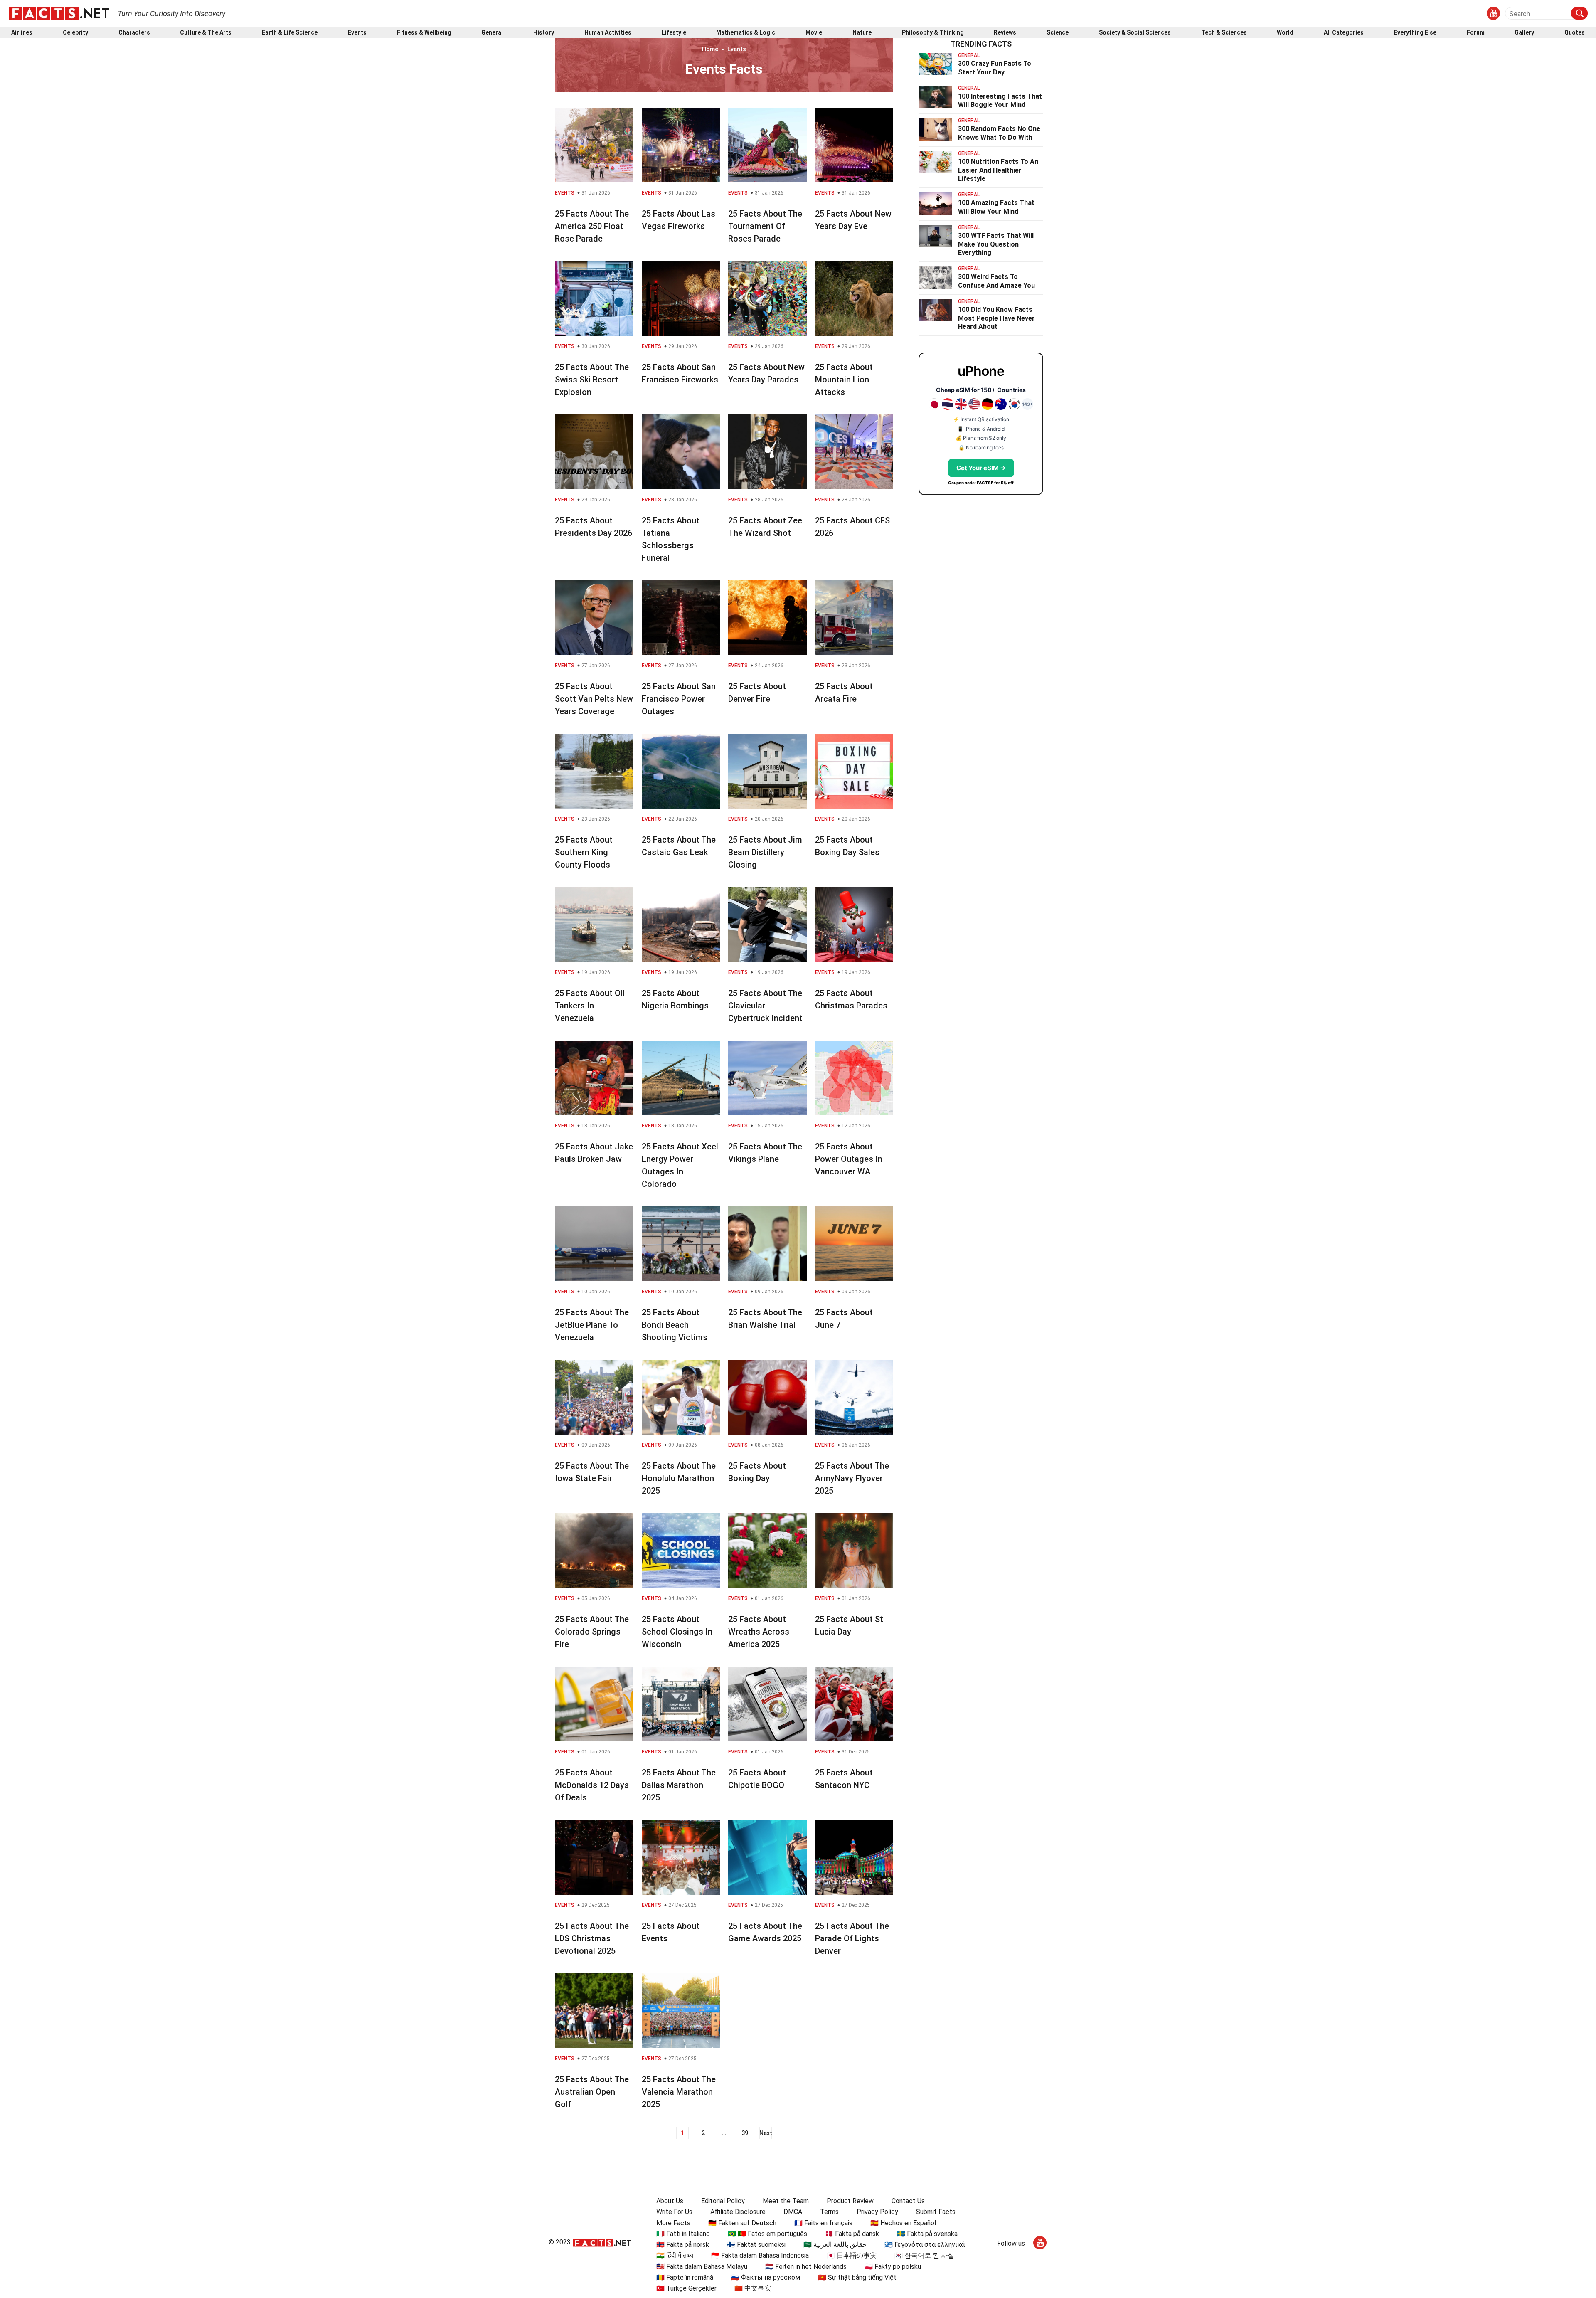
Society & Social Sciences (1135, 33)
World (1285, 33)
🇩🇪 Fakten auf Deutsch (742, 2223)
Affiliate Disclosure (738, 2212)
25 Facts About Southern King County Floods (584, 852)
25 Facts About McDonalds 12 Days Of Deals (592, 1785)
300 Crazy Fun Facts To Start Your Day (995, 68)
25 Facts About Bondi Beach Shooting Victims (675, 1325)
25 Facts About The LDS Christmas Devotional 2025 (592, 1938)
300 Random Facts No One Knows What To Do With (999, 133)
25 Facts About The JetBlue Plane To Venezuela (592, 1325)
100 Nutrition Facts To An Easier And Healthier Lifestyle (998, 170)
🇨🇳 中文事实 (753, 2288)
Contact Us (908, 2201)
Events (357, 33)
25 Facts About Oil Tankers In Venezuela (590, 1006)
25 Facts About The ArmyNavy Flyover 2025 (852, 1478)
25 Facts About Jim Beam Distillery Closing (765, 852)
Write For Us (674, 2212)
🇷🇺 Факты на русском (766, 2277)
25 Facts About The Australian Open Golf (592, 2092)
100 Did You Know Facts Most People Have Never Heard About (996, 318)
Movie (814, 33)
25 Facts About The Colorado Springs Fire (592, 1632)
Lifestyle (674, 33)
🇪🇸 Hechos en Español (903, 2223)
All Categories (1344, 33)
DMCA (793, 2212)
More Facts (673, 2223)
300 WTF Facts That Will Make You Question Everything (996, 244)
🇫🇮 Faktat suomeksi (756, 2245)
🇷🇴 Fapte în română (685, 2277)
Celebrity (75, 33)
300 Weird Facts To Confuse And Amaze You (996, 281)
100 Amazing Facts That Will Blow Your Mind (996, 207)
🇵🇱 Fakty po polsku (893, 2267)
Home (710, 49)
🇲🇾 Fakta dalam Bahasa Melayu (702, 2267)
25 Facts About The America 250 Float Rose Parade (592, 226)
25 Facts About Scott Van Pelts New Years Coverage (594, 699)
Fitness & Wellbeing (424, 33)
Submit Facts (936, 2212)
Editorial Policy (723, 2201)
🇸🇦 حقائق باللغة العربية (835, 2245)
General (492, 33)
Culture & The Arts (206, 33)
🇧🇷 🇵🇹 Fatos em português (767, 2234)
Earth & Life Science (290, 33)
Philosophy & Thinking (933, 33)
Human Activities (608, 33)
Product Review (850, 2201)
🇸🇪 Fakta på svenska (927, 2234)
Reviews (1005, 33)
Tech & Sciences (1224, 33)
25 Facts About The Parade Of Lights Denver (852, 1938)
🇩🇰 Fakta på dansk (852, 2234)
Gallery (1524, 33)
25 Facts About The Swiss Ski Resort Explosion (592, 380)
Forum (1476, 33)
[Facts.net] (59, 13)
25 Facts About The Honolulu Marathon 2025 (679, 1478)
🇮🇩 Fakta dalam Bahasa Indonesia (760, 2255)
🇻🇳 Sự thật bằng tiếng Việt (857, 2277)
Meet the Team (786, 2201)
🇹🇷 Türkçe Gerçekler (686, 2288)
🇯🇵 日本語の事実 (852, 2255)
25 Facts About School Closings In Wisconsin (677, 1632)
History (544, 33)
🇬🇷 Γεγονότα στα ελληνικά (925, 2245)
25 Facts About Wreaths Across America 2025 (759, 1632)
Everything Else (1415, 33)
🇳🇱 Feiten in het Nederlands (806, 2267)
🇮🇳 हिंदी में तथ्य (675, 2255)
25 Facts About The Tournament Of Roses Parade (765, 226)
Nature (862, 33)
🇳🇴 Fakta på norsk (683, 2245)
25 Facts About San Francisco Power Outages (679, 699)
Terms (829, 2212)
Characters (134, 33)
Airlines (22, 33)
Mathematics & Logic (746, 33)
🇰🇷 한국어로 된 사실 (924, 2255)
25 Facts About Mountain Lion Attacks (844, 380)
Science (1058, 33)
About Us (670, 2201)
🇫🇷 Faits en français (823, 2223)
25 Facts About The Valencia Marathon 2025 (679, 2092)
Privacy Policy (877, 2212)
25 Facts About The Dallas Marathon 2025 (679, 1785)
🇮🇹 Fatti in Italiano (683, 2234)
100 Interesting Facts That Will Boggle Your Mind (1000, 101)
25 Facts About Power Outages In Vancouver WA (849, 1159)
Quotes (1575, 33)
